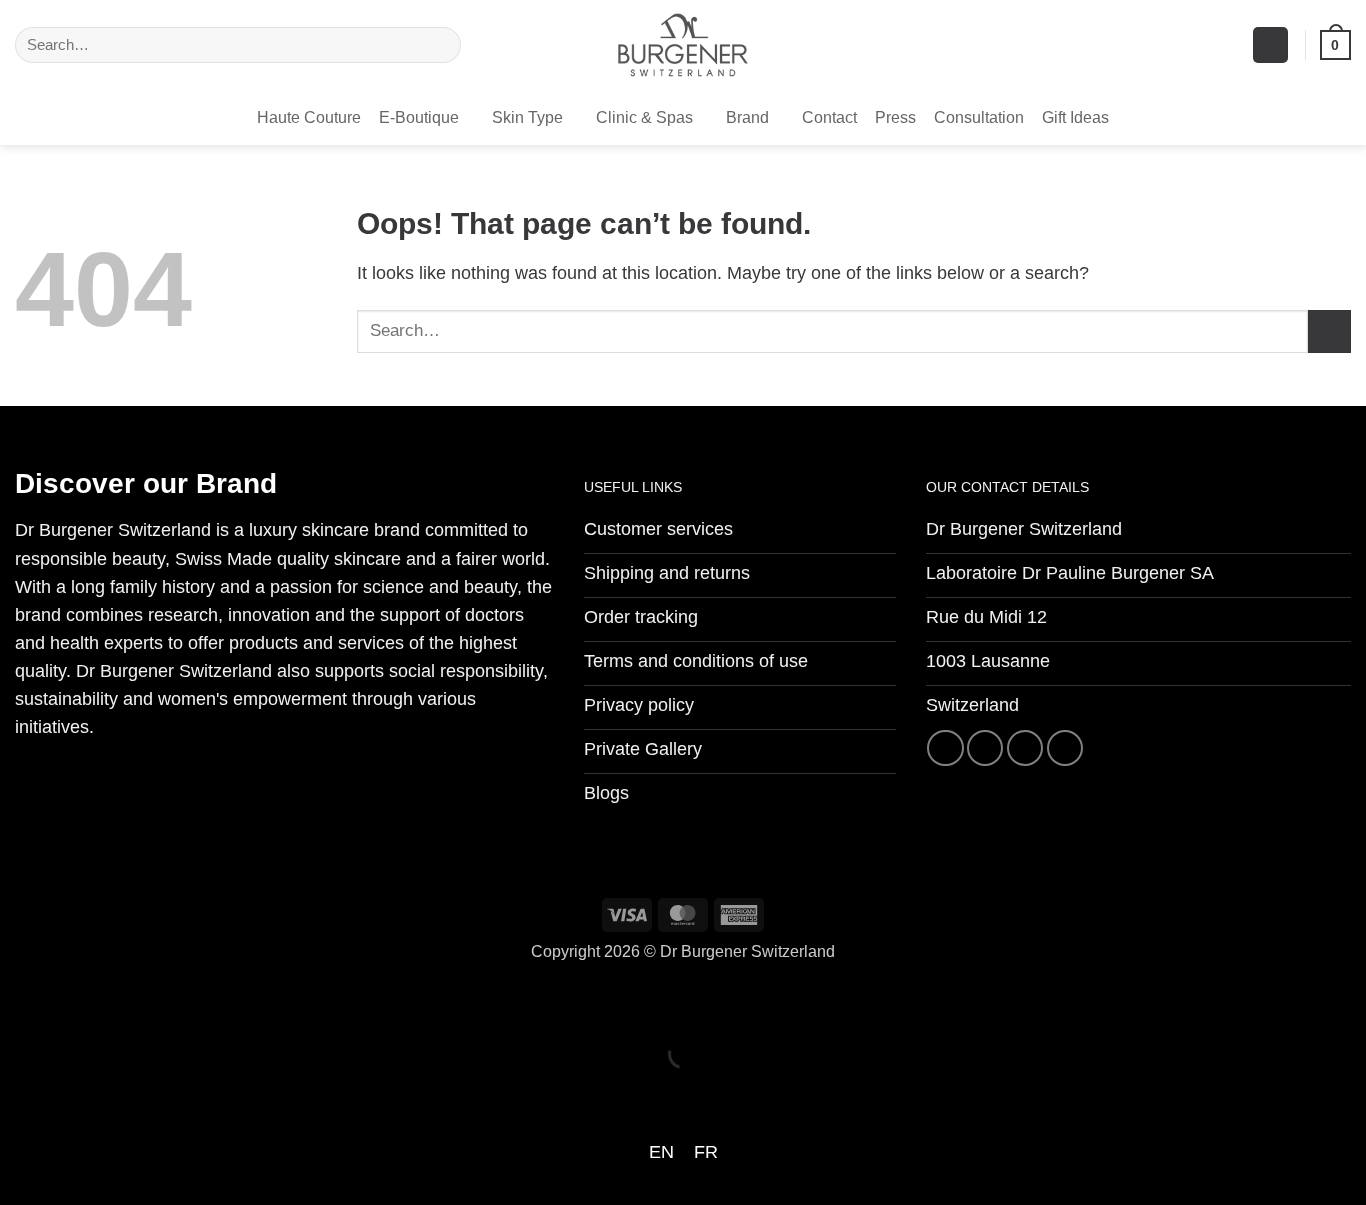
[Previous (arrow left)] (21, 1090)
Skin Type (527, 117)
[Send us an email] (1025, 748)
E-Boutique (419, 117)
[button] (1270, 45)
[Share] (151, 1000)
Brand (747, 117)
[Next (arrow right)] (86, 1090)
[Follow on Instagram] (985, 748)
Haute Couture (309, 117)
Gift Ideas (1075, 117)
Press (895, 117)
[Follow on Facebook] (945, 748)
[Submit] (440, 45)
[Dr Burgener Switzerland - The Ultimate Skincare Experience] (683, 45)
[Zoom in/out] (21, 1000)
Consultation (979, 117)
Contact (829, 117)
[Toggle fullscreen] (86, 1000)
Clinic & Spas (644, 117)
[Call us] (1065, 748)
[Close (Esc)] (216, 1000)
